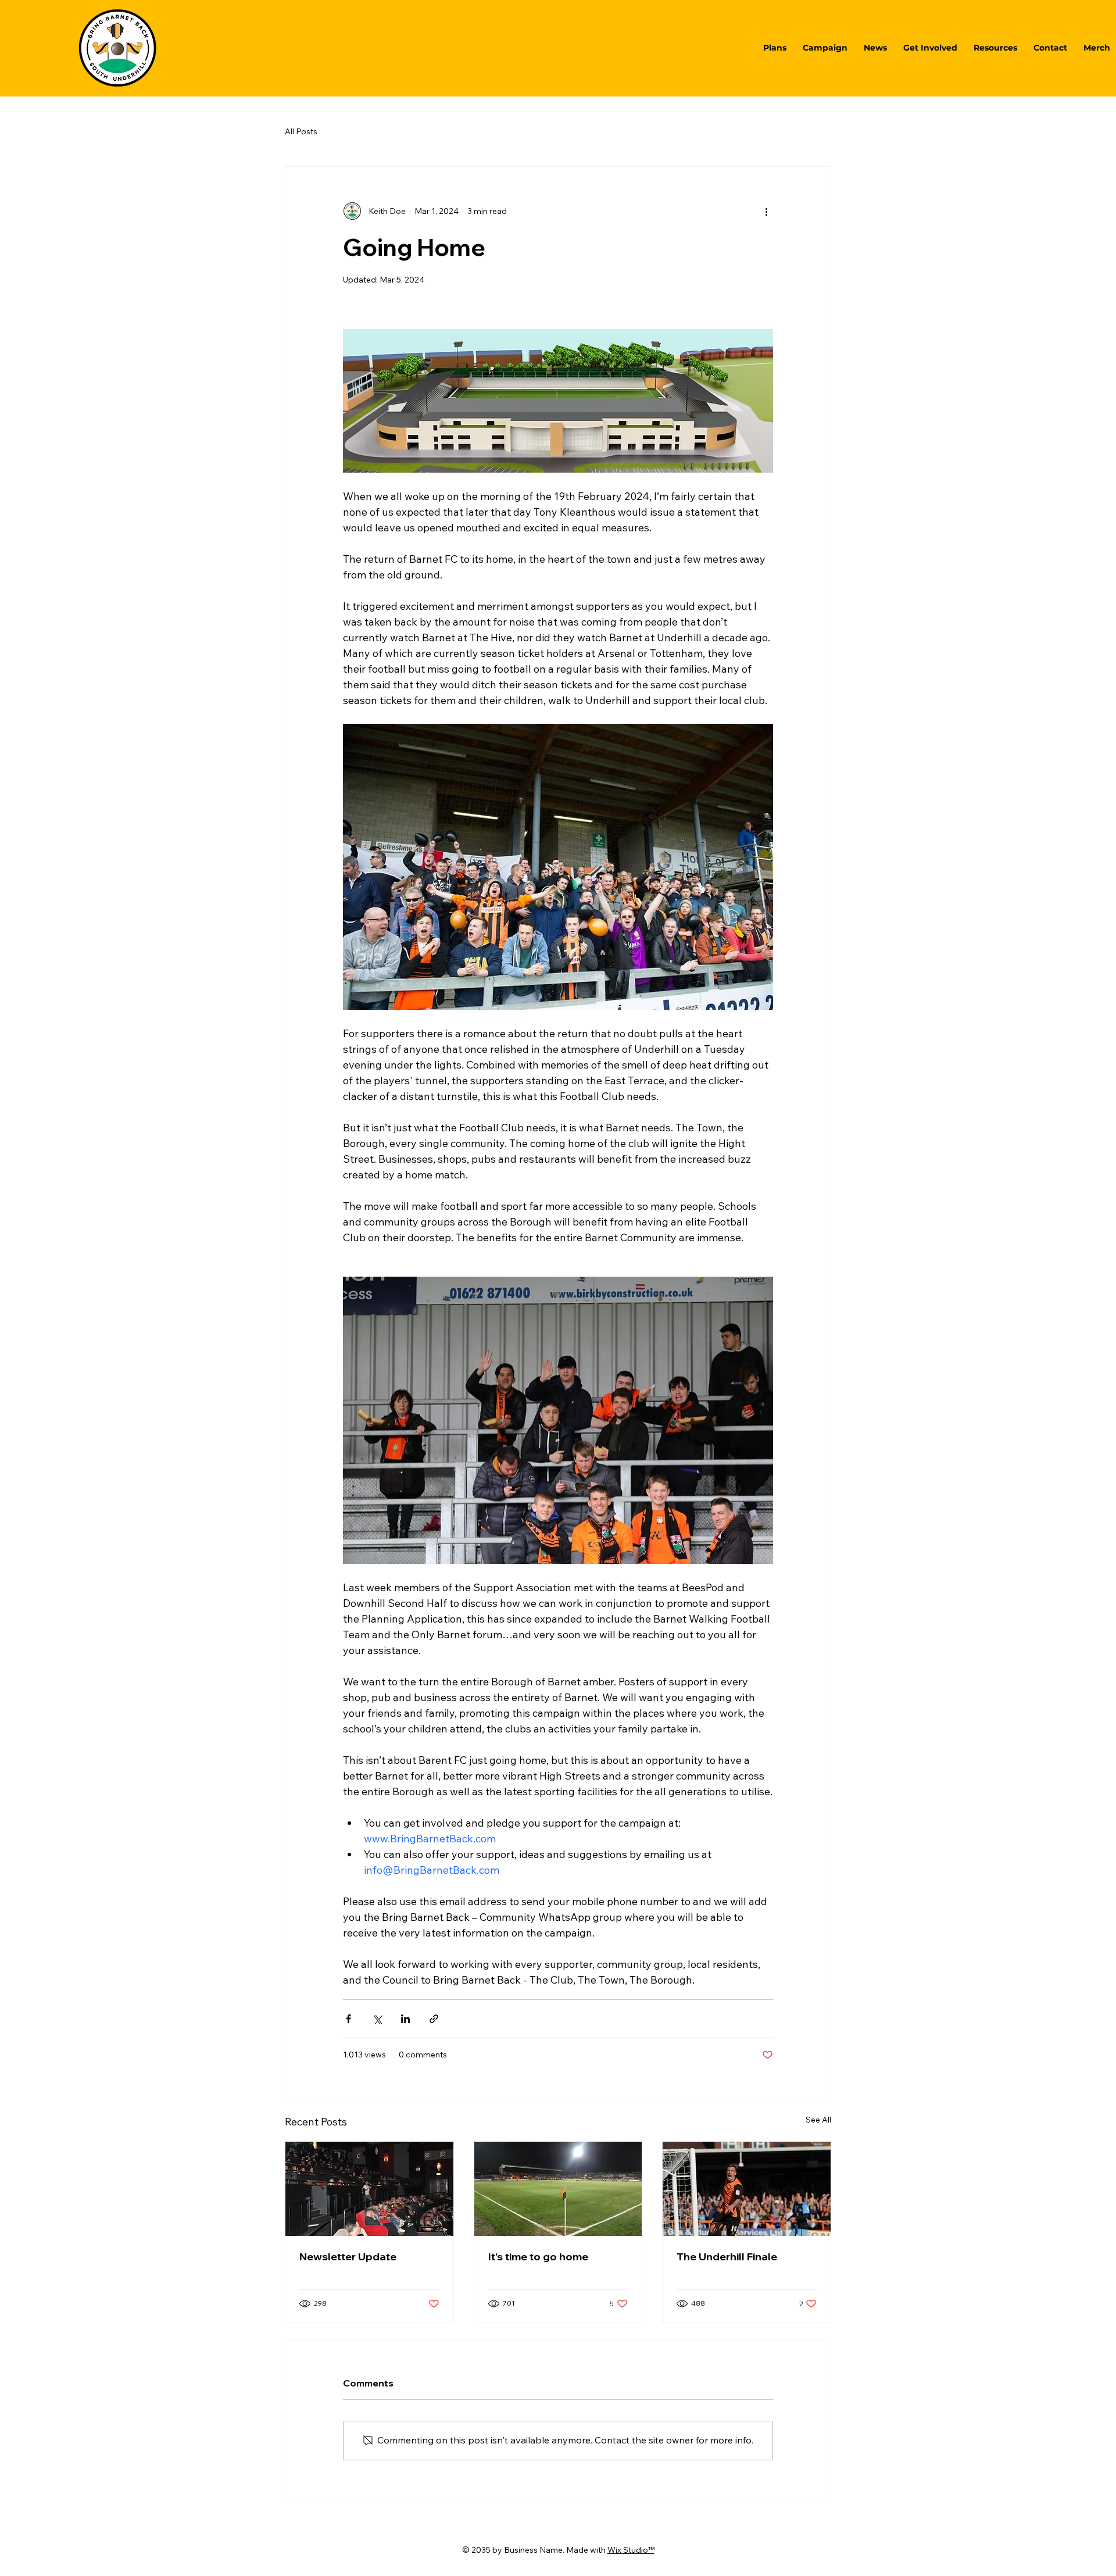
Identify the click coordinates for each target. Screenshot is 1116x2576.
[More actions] (766, 211)
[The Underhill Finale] (747, 2189)
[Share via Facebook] (348, 2019)
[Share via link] (434, 2019)
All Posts (301, 131)
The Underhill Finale (727, 2257)
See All (818, 2120)
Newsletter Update (348, 2257)
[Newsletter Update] (369, 2189)
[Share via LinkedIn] (405, 2019)
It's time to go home (538, 2257)
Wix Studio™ (631, 2550)
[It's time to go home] (558, 2189)
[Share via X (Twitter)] (377, 2019)
